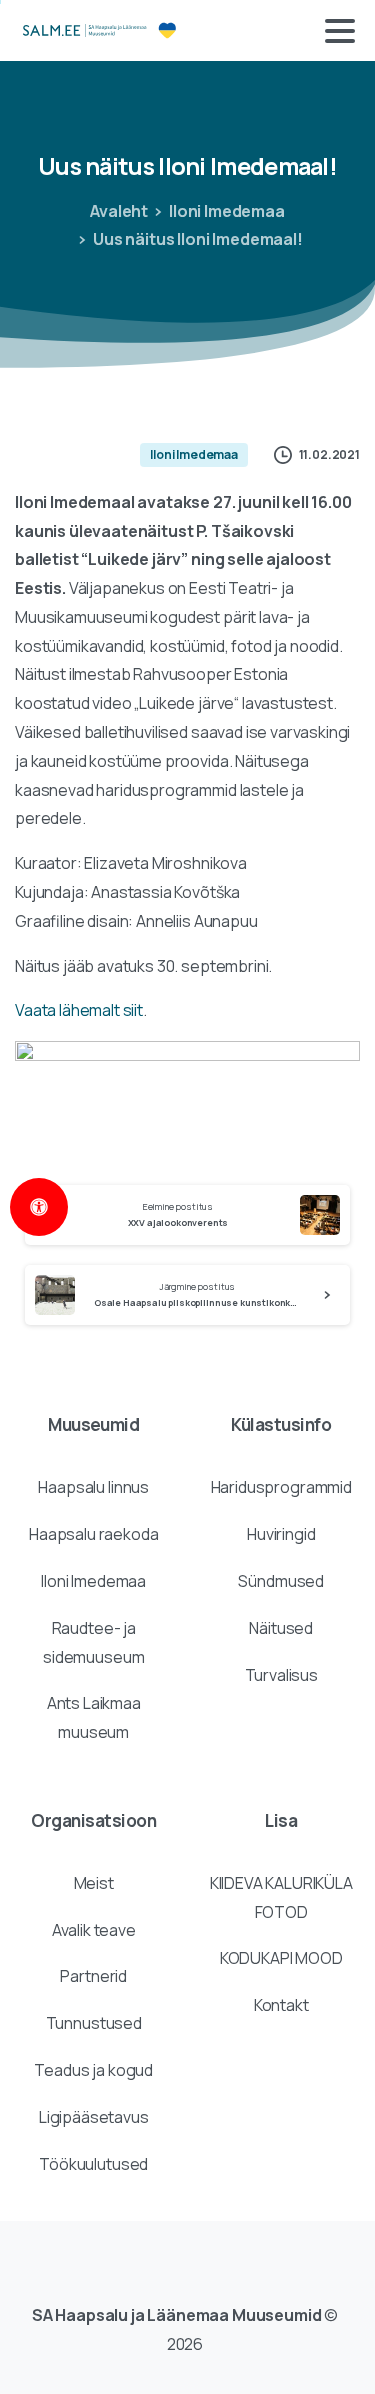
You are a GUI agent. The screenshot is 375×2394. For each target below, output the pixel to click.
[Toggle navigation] (340, 31)
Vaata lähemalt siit (79, 1010)
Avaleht (119, 211)
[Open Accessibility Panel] (39, 1207)
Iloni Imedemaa (227, 211)
